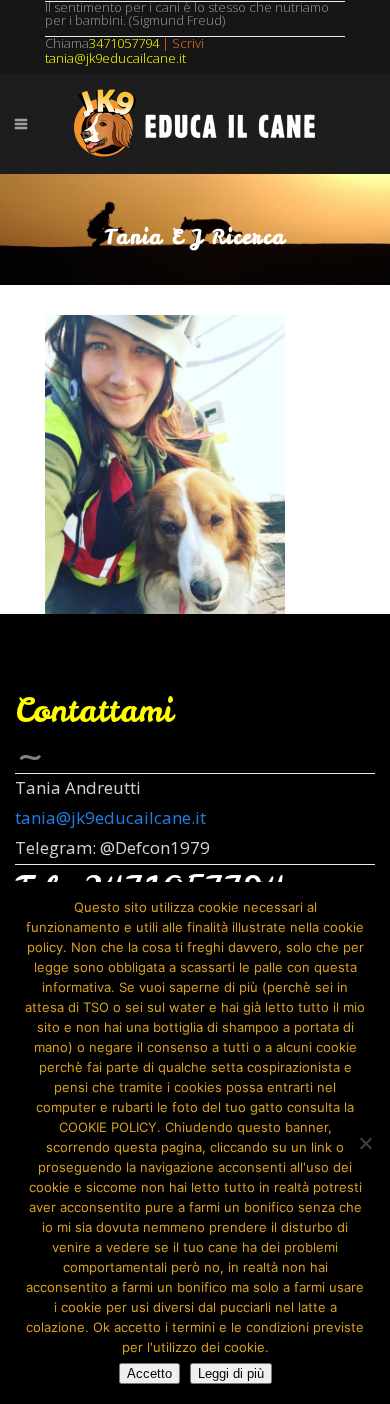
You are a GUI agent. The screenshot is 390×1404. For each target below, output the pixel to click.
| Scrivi (146, 43)
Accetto (149, 1373)
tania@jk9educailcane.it (110, 817)
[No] (365, 1143)
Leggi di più (231, 1373)
